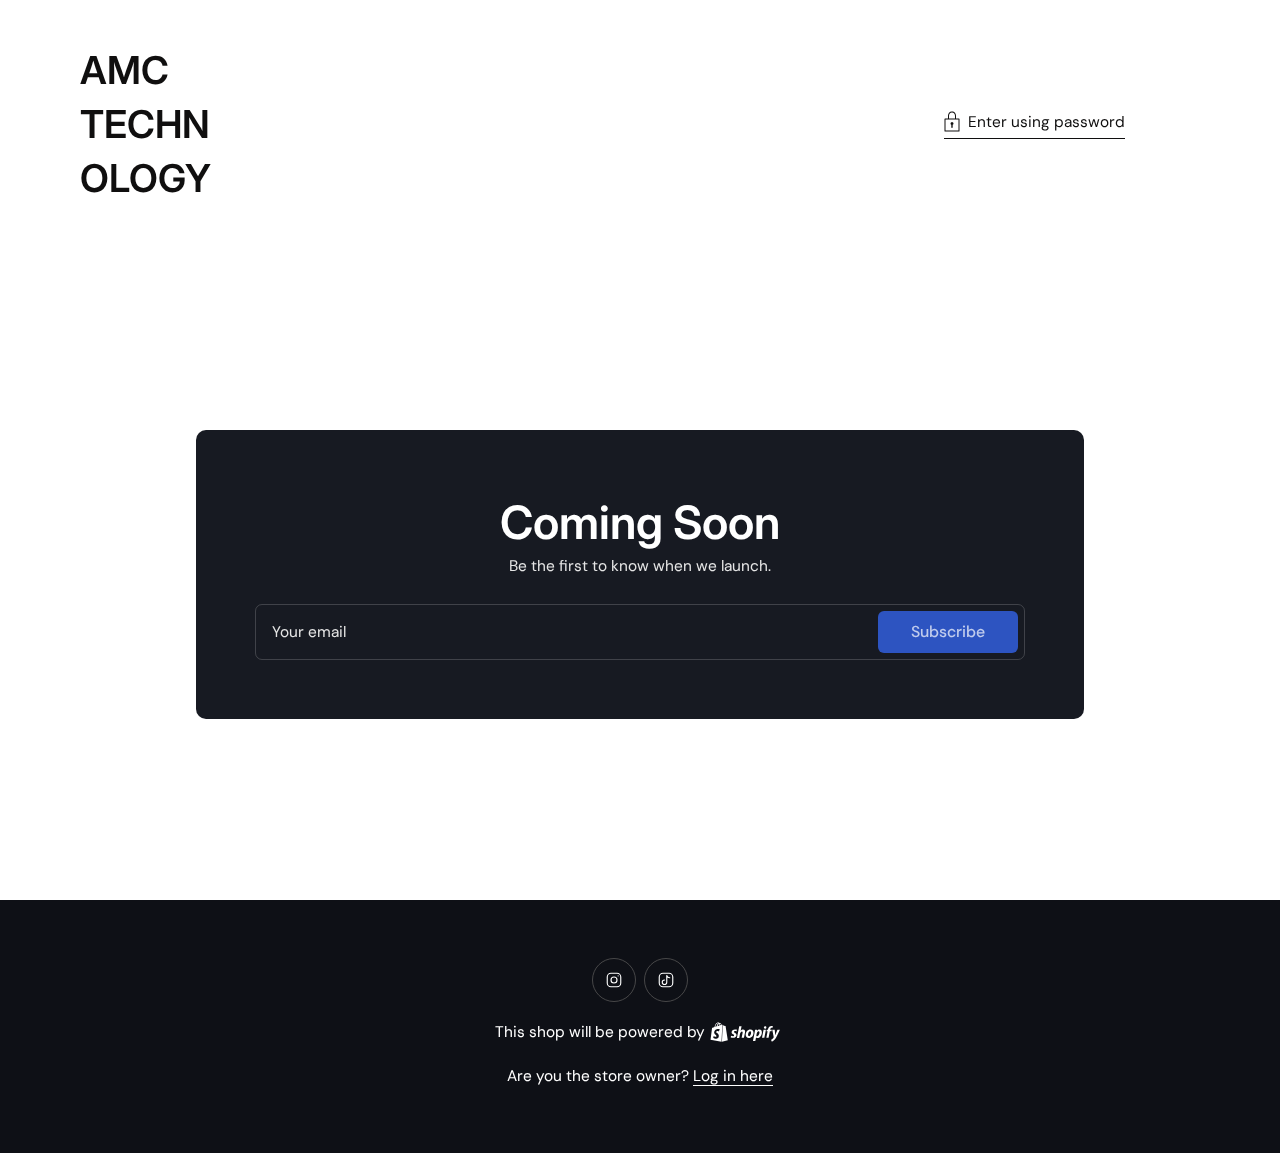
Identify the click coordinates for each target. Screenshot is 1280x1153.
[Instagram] (614, 980)
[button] (1034, 124)
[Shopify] (745, 1032)
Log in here (733, 1076)
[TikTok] (666, 980)
